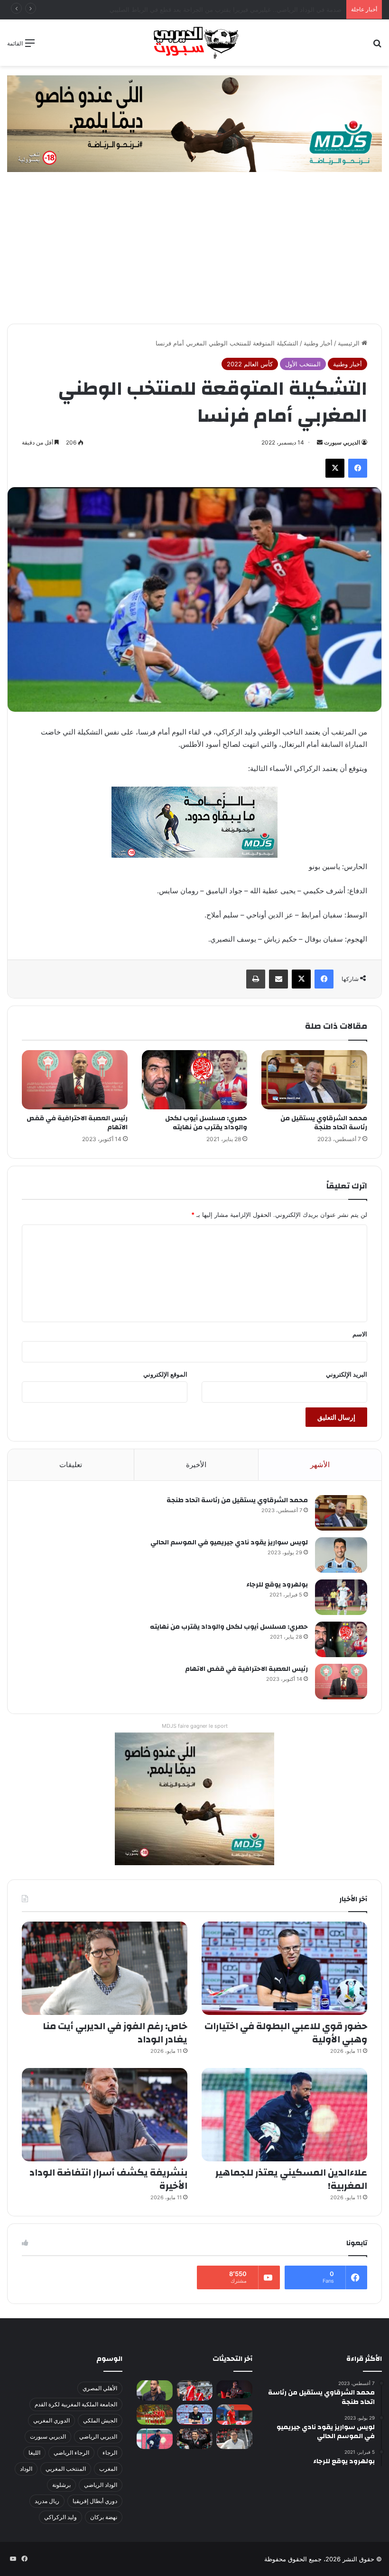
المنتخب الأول (303, 364)
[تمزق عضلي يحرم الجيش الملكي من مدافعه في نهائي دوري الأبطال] (234, 2389)
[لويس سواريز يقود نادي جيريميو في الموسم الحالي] (341, 1555)
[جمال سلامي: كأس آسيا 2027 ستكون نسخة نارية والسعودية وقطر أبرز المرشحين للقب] (194, 2439)
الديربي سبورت (342, 442)
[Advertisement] (194, 253)
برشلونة (61, 2485)
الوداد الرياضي (101, 2485)
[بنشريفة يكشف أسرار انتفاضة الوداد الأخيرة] (105, 2115)
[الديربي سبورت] (194, 43)
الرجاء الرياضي (71, 2453)
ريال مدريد (47, 2501)
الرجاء (110, 2453)
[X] (335, 468)
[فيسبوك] (358, 468)
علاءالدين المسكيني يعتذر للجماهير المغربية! (291, 2179)
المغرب (108, 2469)
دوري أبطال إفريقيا (95, 2501)
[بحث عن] (377, 46)
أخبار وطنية (318, 343)
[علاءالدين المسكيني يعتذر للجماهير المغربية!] (284, 2115)
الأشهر (320, 1465)
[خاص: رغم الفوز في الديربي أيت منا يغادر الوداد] (105, 1968)
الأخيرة (196, 1465)
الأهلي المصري (100, 2388)
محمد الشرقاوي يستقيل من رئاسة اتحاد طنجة (324, 1123)
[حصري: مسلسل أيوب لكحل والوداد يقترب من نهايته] (195, 1080)
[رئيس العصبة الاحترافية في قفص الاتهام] (75, 1080)
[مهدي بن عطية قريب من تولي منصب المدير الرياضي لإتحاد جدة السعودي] (155, 2390)
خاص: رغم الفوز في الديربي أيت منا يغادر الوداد (115, 2033)
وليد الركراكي (60, 2517)
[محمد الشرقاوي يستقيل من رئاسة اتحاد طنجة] (314, 1080)
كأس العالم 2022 (250, 364)
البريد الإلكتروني (347, 1374)
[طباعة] (256, 979)
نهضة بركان (104, 2517)
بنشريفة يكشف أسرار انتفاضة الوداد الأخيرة (108, 2179)
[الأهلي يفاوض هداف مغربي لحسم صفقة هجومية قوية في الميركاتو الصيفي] (155, 2415)
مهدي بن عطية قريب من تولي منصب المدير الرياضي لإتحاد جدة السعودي (245, 9)
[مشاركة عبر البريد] (278, 979)
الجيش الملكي (100, 2420)
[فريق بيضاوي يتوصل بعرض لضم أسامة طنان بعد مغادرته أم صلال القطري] (234, 2415)
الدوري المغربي (51, 2420)
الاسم (360, 1334)
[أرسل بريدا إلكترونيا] (320, 442)
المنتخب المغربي (66, 2469)
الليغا (34, 2453)
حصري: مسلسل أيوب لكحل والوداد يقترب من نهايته (206, 1123)
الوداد (26, 2469)
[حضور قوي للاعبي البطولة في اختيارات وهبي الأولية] (284, 1968)
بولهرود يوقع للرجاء (277, 1585)
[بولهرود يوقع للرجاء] (341, 1597)
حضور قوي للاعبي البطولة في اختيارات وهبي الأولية (286, 2033)
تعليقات (71, 1465)
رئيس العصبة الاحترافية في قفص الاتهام (77, 1123)
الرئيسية (350, 343)
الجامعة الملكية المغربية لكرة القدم (76, 2404)
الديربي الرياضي (98, 2436)
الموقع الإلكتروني (165, 1374)
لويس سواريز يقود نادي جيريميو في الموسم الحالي (229, 1542)
